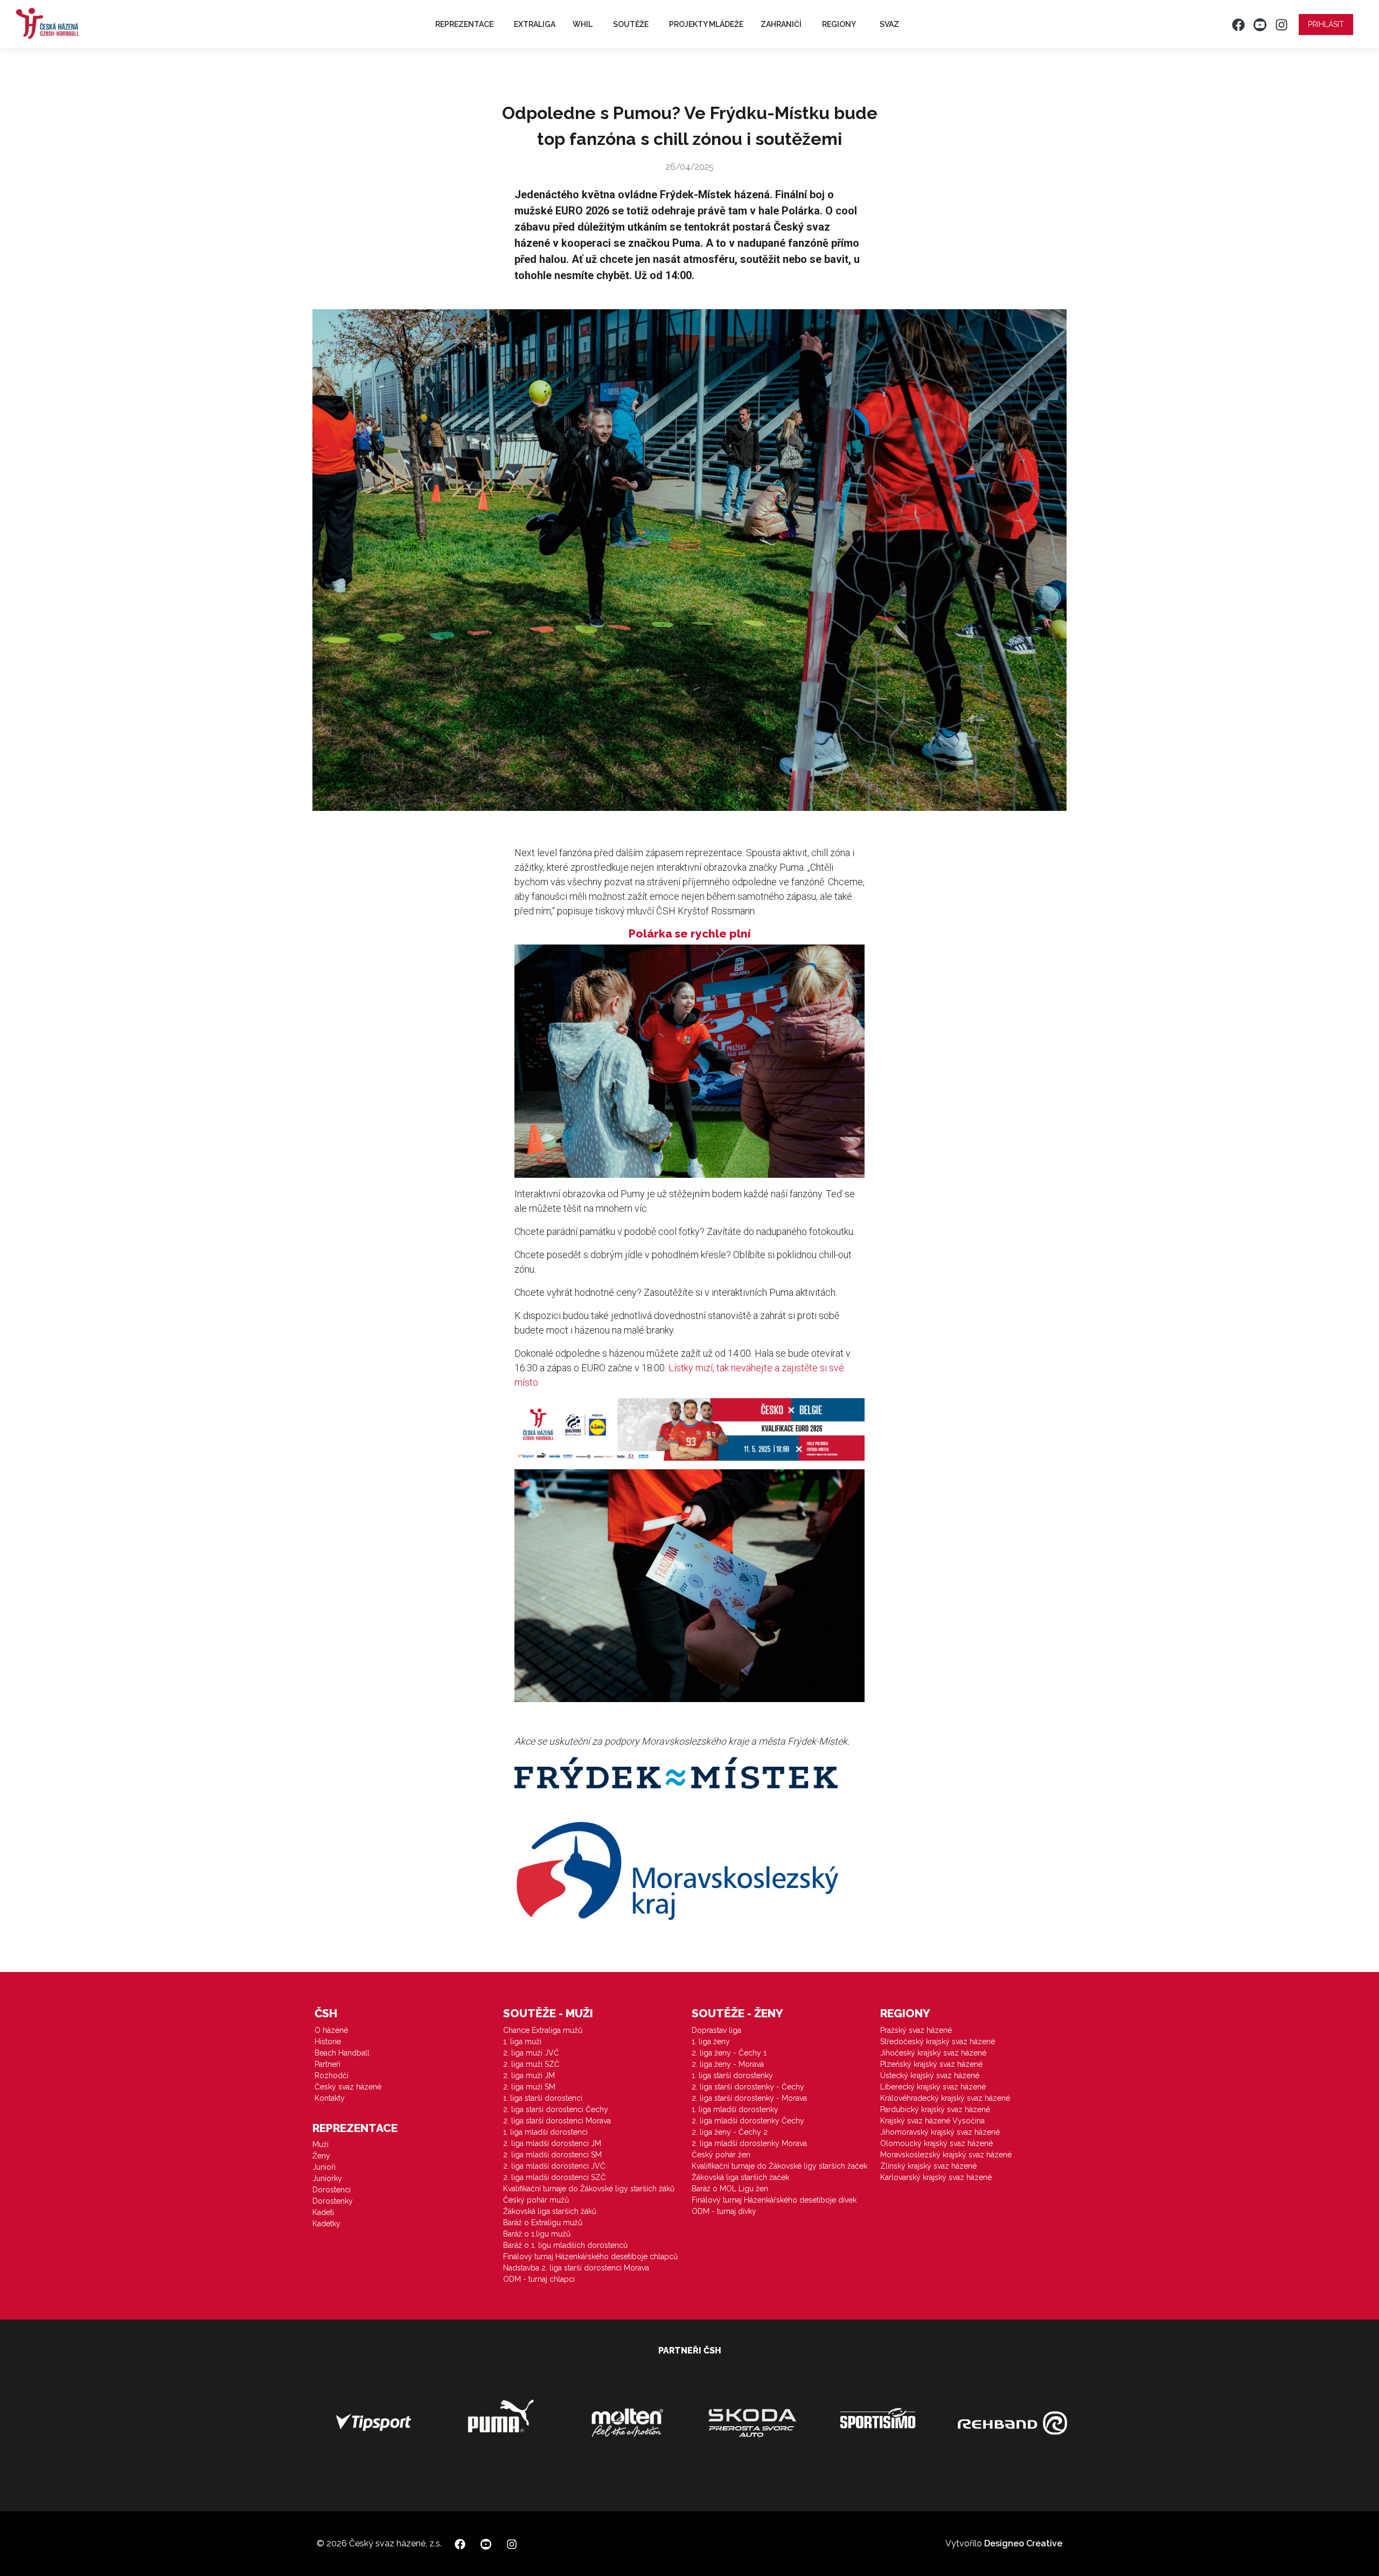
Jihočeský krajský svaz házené (933, 2053)
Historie (328, 2042)
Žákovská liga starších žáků (550, 2211)
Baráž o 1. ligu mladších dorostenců (565, 2245)
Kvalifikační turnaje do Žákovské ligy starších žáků (589, 2189)
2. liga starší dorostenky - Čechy (748, 2087)
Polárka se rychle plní (690, 933)
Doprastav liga (716, 2030)
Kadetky (326, 2224)
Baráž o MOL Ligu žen (730, 2189)
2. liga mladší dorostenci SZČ (555, 2177)
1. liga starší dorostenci (543, 2098)
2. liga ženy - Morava (728, 2064)
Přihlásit (1326, 24)
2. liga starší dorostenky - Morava (749, 2098)
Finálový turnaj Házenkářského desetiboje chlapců (590, 2256)
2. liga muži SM (529, 2087)
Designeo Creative (1023, 2543)
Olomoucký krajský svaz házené (936, 2143)
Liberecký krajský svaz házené (933, 2087)
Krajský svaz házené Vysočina (932, 2121)
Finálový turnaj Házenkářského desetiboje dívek (774, 2200)
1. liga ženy (711, 2042)
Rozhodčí (332, 2075)
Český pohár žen (721, 2155)
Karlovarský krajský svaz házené (936, 2177)
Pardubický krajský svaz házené (935, 2109)
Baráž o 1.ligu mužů (537, 2234)
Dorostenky (333, 2201)
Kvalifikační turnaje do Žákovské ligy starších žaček (779, 2166)
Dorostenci (332, 2190)
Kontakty (330, 2098)
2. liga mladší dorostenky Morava (749, 2143)
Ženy (321, 2156)
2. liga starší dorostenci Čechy (556, 2109)
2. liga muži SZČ (531, 2064)
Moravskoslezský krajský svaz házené (946, 2155)
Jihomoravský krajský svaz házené (940, 2132)
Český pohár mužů (536, 2200)
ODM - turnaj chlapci (539, 2279)
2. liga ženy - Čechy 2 (730, 2132)
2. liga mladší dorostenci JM (552, 2143)
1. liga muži (522, 2042)
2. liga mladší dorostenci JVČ (554, 2166)
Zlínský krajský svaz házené (928, 2166)
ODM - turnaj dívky (724, 2211)
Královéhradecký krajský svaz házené (945, 2098)
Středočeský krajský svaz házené (938, 2042)
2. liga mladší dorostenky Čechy (748, 2121)
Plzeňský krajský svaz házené (931, 2064)
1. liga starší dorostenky (732, 2075)
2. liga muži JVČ (531, 2053)
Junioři (324, 2167)
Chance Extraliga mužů (543, 2030)
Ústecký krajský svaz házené (930, 2075)
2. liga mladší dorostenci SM (552, 2155)
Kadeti (323, 2212)
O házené (331, 2030)
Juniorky (327, 2178)
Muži (321, 2144)
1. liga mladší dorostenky (735, 2109)
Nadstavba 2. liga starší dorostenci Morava (576, 2268)
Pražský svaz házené (916, 2030)
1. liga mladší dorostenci (545, 2132)
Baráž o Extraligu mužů (543, 2223)
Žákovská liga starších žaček (740, 2177)
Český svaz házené (348, 2087)
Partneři (328, 2064)
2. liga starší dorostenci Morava (557, 2121)
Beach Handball (342, 2053)
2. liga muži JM (529, 2075)
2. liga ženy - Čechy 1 (729, 2053)
